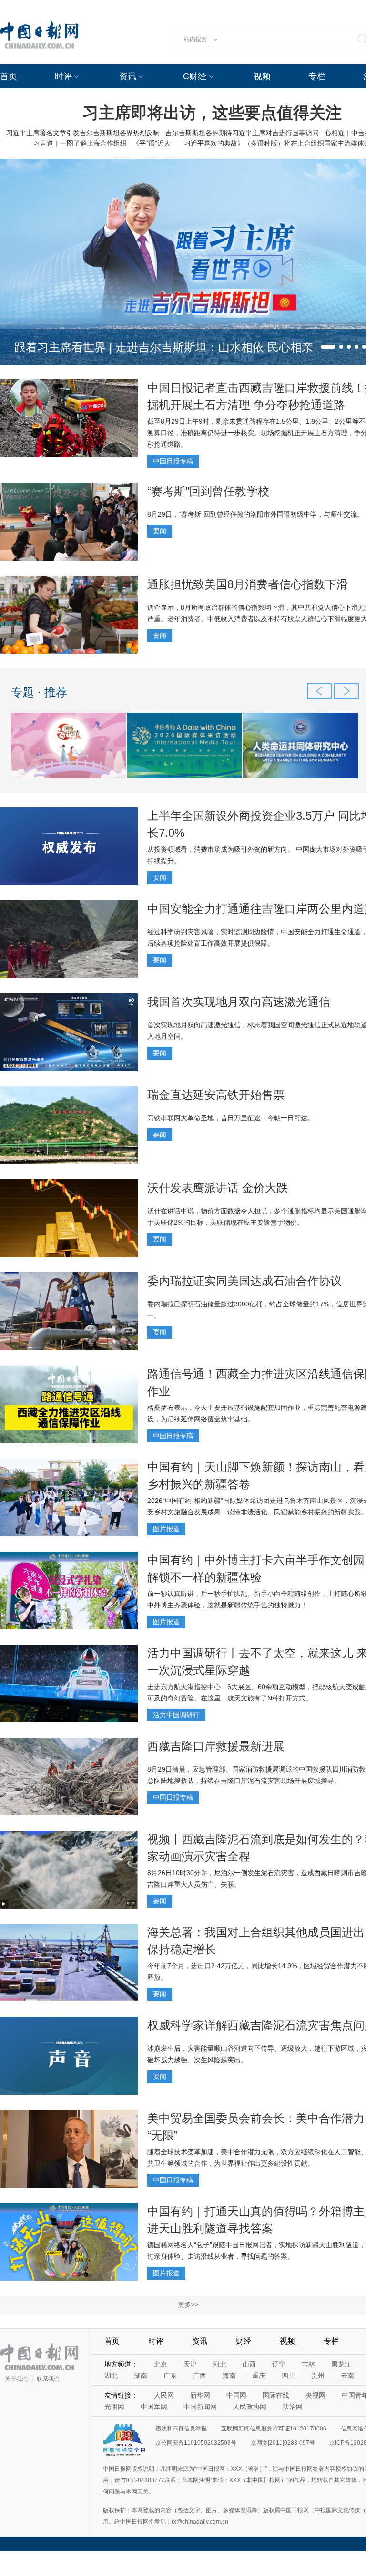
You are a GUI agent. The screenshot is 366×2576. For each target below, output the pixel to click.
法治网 (293, 2407)
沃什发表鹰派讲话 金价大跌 (218, 1188)
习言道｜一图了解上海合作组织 (80, 143)
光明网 (114, 2407)
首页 (9, 76)
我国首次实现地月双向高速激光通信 (239, 1002)
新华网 (200, 2395)
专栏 (317, 76)
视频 (262, 76)
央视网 (315, 2395)
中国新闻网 (200, 2407)
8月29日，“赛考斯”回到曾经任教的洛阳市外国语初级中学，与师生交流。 (255, 514)
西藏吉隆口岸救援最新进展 (216, 1746)
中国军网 (154, 2407)
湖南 (141, 2376)
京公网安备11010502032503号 (196, 2443)
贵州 (318, 2376)
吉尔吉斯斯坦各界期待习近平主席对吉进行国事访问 (242, 133)
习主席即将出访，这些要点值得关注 (212, 113)
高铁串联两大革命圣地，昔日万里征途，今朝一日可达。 (231, 1118)
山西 (249, 2364)
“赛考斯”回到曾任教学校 (208, 491)
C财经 (195, 76)
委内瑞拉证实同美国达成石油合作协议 (244, 1281)
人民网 (164, 2395)
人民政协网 (250, 2407)
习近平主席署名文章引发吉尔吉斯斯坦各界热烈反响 (83, 133)
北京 (161, 2364)
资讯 (128, 76)
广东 (170, 2376)
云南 (347, 2376)
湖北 (111, 2376)
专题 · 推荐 (39, 692)
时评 (63, 76)
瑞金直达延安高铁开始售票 (216, 1095)
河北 (220, 2364)
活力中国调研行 (176, 1715)
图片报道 (166, 1529)
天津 (190, 2364)
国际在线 (276, 2395)
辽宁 (279, 2364)
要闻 (160, 531)
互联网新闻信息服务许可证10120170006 (274, 2429)
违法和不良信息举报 (181, 2429)
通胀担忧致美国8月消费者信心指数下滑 (248, 584)
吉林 (308, 2364)
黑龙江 (341, 2364)
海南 (229, 2376)
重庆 (259, 2376)
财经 (244, 2341)
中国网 (236, 2395)
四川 (288, 2376)
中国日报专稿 (173, 461)
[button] (328, 347)
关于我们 (16, 2379)
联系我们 (48, 2379)
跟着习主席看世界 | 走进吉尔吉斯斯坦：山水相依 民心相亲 (164, 347)
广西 (200, 2376)
